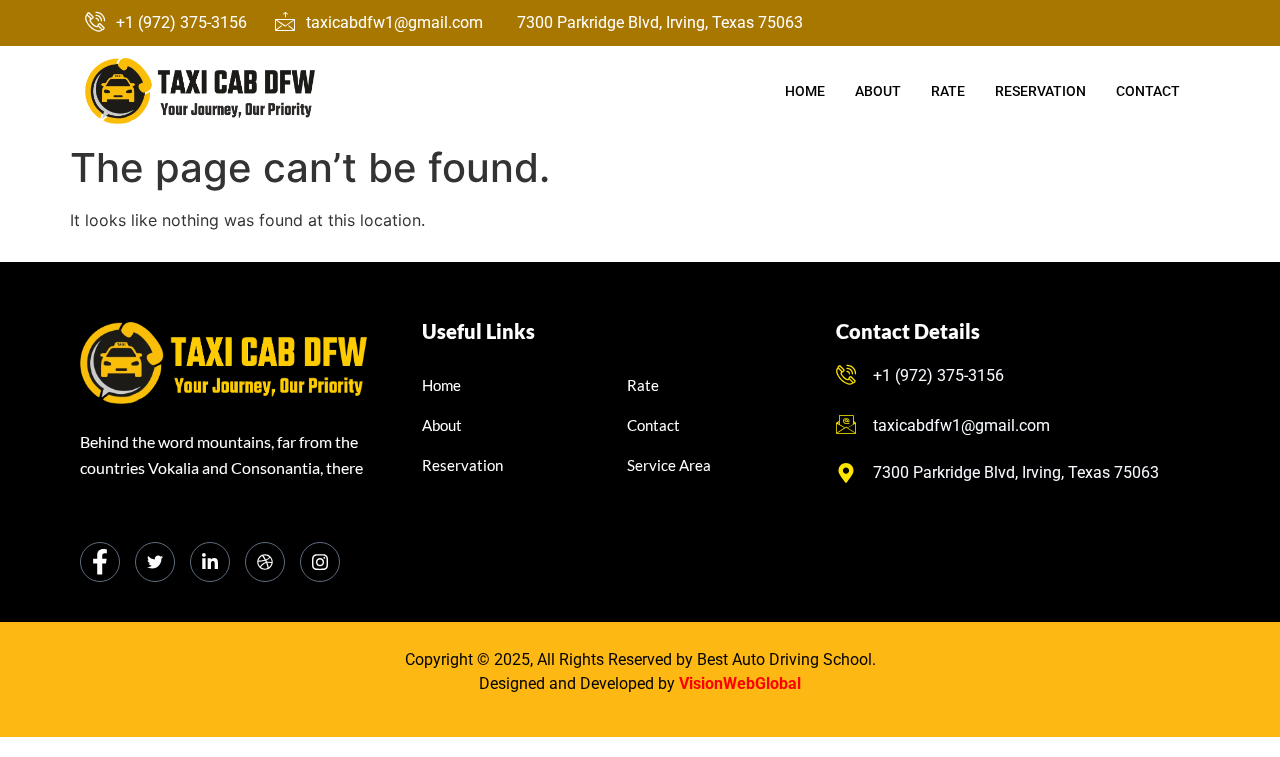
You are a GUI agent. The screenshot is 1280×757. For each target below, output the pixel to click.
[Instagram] (320, 562)
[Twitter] (155, 562)
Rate (948, 91)
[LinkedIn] (210, 562)
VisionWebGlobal (740, 683)
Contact (1148, 91)
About (878, 91)
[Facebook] (100, 562)
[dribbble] (265, 562)
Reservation (1040, 91)
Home (805, 91)
